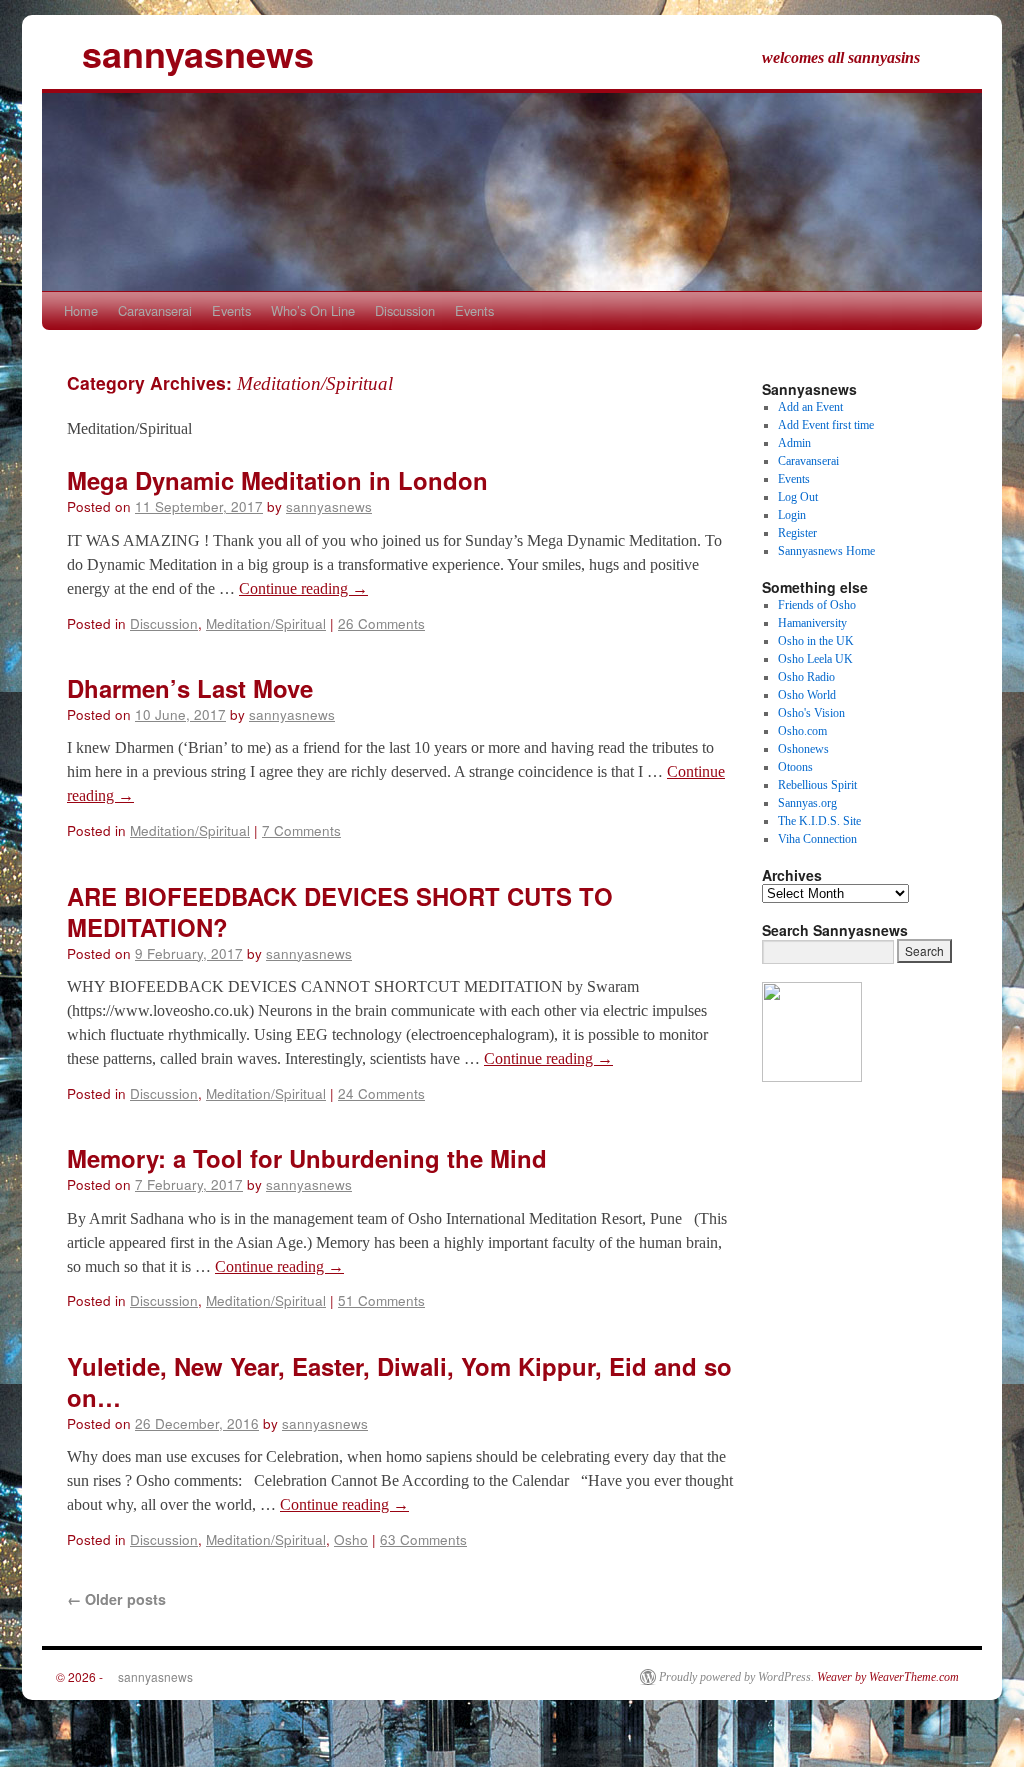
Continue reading (303, 588)
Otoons (795, 767)
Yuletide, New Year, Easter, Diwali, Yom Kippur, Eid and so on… (399, 1381)
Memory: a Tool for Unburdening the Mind (307, 1158)
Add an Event (810, 407)
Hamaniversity (812, 623)
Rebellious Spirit (817, 785)
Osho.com (802, 731)
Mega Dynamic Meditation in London (277, 480)
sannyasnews (178, 53)
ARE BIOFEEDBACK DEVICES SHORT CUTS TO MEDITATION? (340, 911)
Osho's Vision (811, 713)
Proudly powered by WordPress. (736, 1677)
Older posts (116, 1599)
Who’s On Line (313, 310)
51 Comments (381, 1300)
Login (792, 515)
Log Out (798, 497)
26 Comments (381, 623)
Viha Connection (817, 839)
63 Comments (423, 1539)
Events (231, 310)
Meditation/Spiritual (266, 623)
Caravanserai (155, 310)
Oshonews (803, 749)
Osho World (807, 695)
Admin (794, 443)
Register (797, 533)
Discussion (405, 310)
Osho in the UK (816, 641)
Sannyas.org (807, 803)
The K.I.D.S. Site (819, 821)
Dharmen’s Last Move (190, 688)
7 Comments (301, 830)
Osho (351, 1539)
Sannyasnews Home (826, 551)
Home (81, 310)
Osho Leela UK (815, 659)
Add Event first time (826, 425)
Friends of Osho (817, 605)
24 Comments (381, 1093)
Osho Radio (806, 677)
